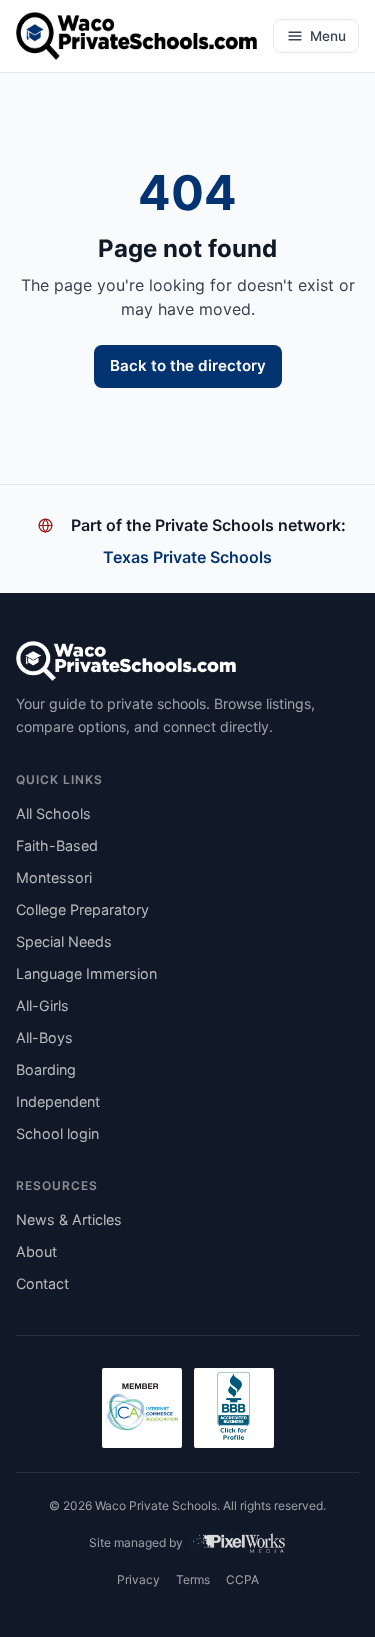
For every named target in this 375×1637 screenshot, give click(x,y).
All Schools (53, 813)
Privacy (138, 1579)
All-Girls (42, 1005)
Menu (328, 36)
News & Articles (69, 1219)
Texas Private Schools (187, 557)
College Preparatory (82, 909)
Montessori (54, 877)
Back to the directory (188, 365)
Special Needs (64, 941)
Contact (42, 1283)
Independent (58, 1101)
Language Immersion (86, 973)
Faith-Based (57, 845)
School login (57, 1133)
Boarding (46, 1069)
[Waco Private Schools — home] (136, 36)
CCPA (242, 1579)
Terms (193, 1579)
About (36, 1251)
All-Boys (44, 1037)
